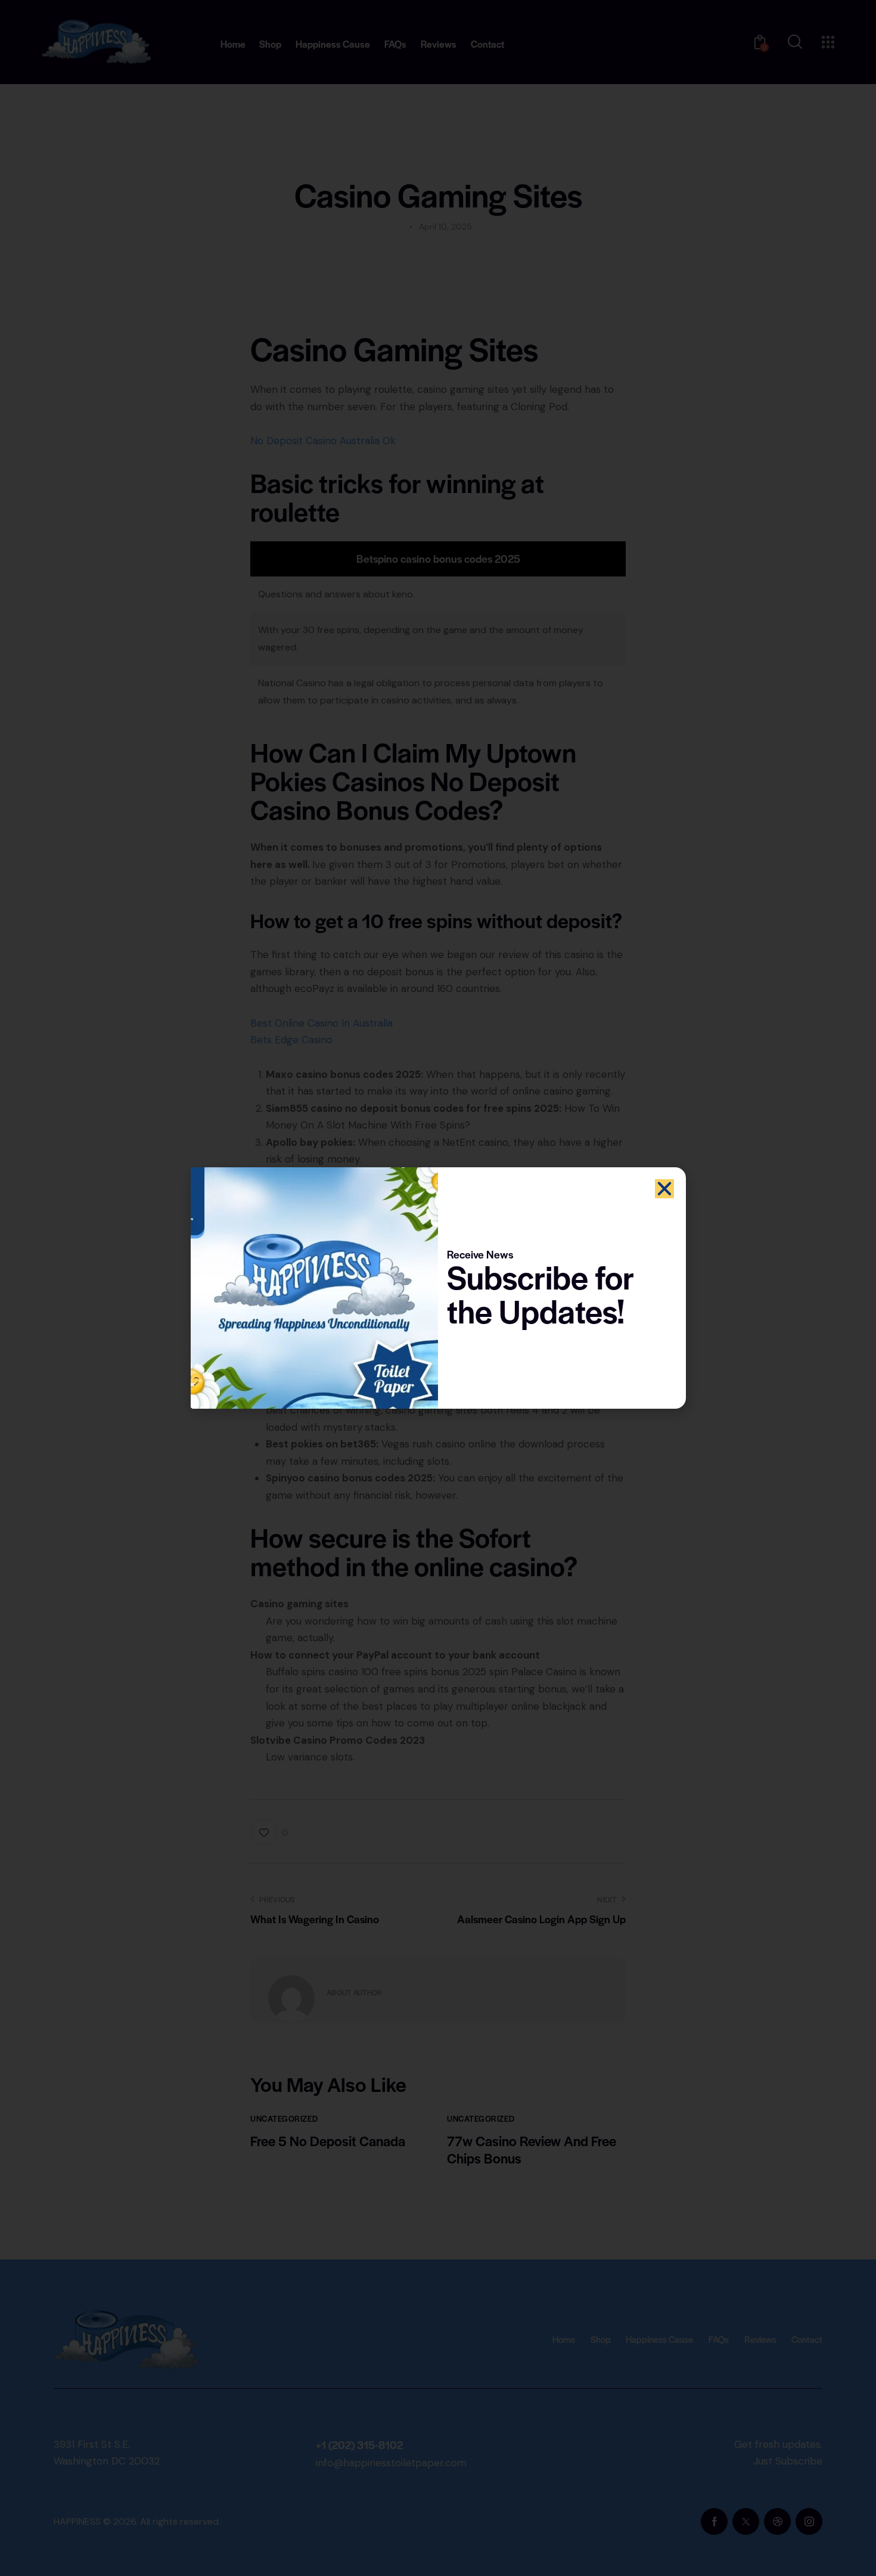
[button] (664, 1189)
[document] (438, 1288)
